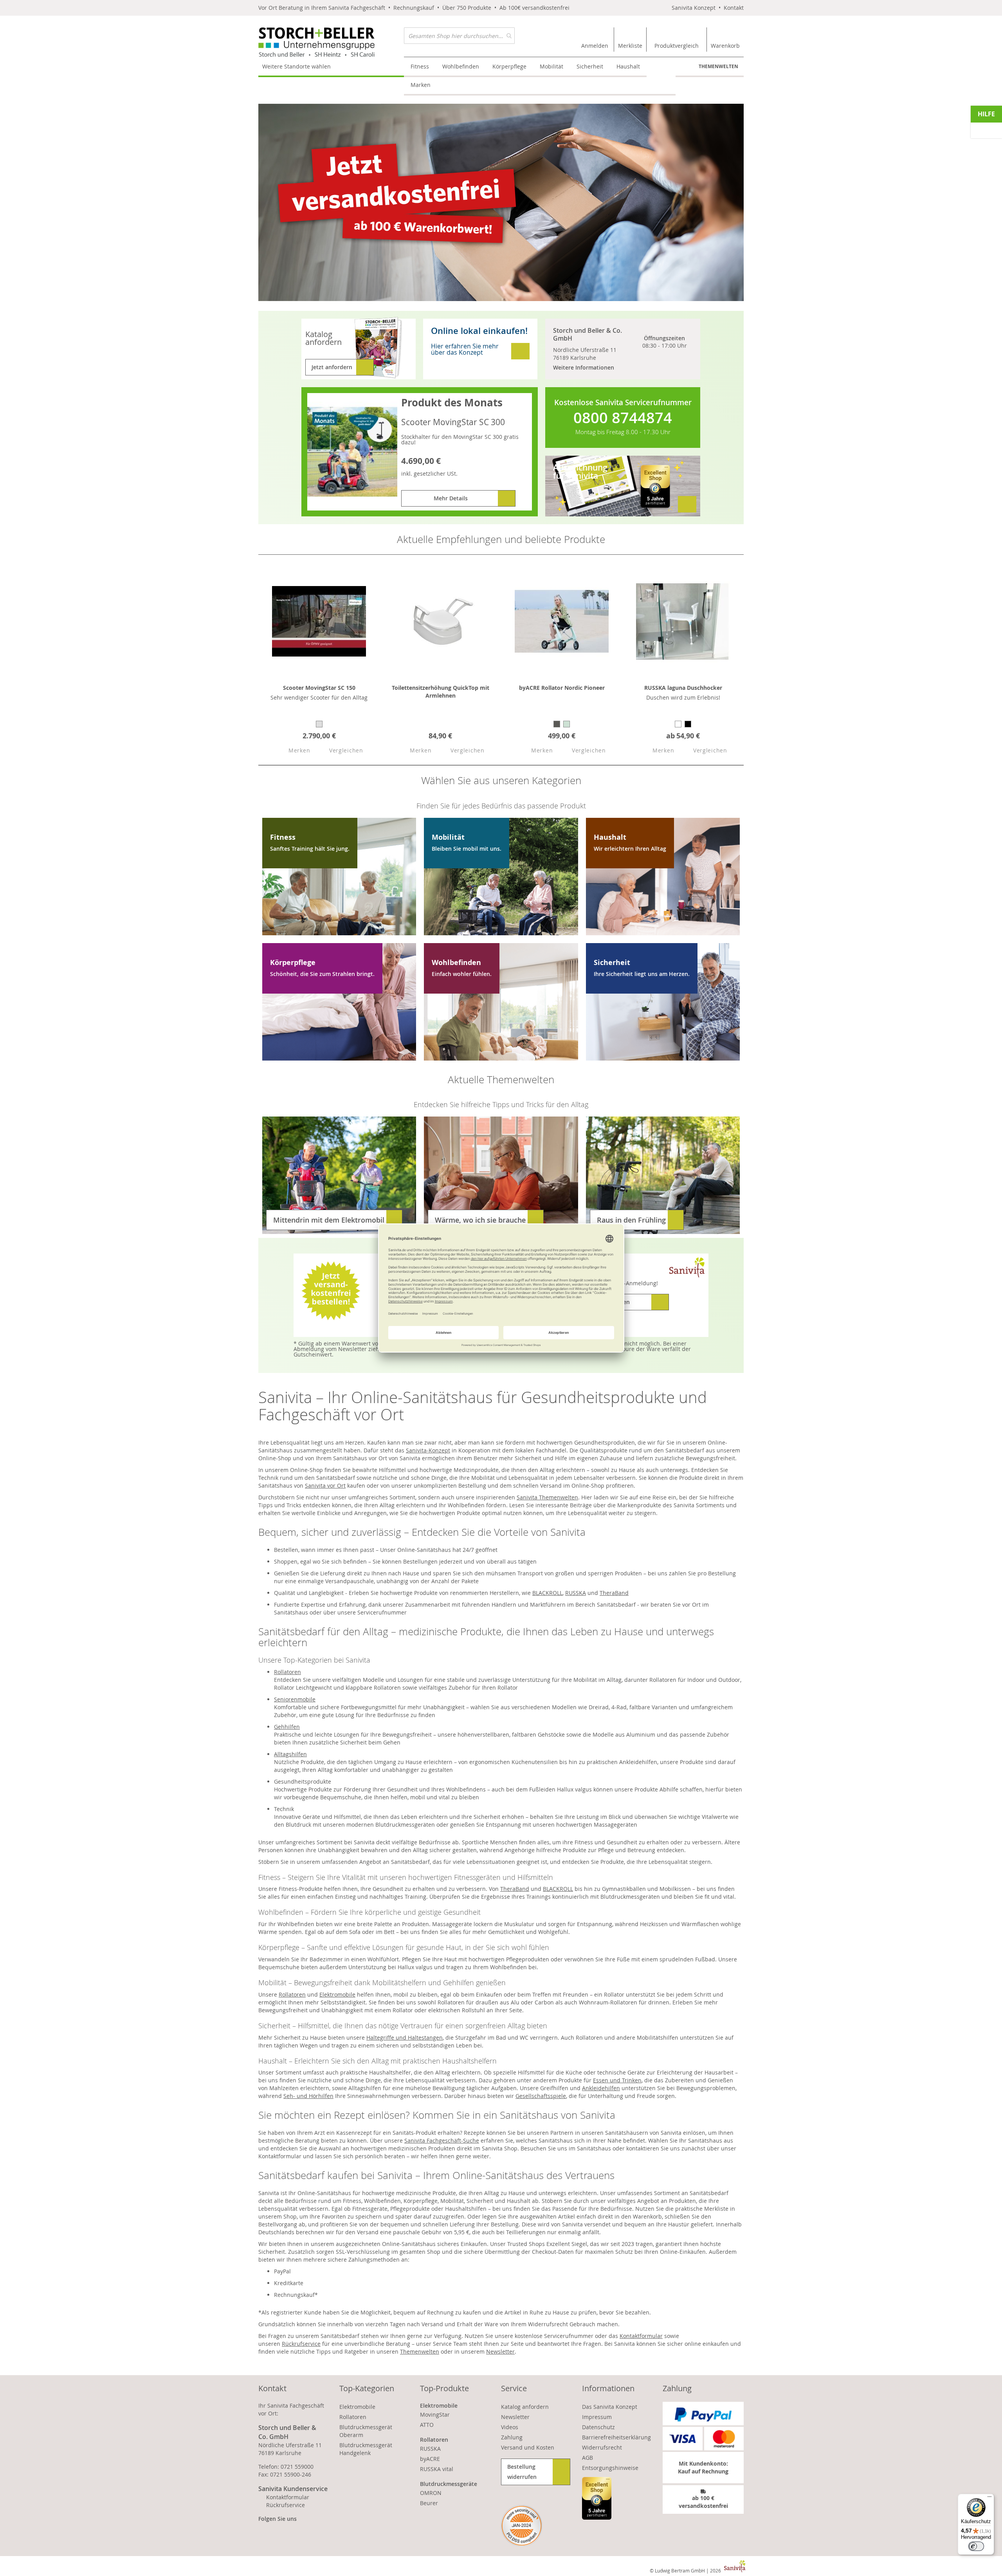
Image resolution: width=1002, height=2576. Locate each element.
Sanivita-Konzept (428, 1450)
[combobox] (459, 36)
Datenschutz (598, 2427)
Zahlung (512, 2437)
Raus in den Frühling (631, 1220)
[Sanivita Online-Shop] (331, 42)
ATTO (427, 2425)
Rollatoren (287, 1672)
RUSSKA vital (437, 2469)
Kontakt (734, 8)
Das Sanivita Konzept (610, 2407)
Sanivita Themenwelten (547, 1497)
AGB (588, 2458)
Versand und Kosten (528, 2447)
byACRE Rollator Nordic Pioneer (562, 688)
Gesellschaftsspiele (541, 2096)
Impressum (597, 2417)
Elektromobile (337, 1994)
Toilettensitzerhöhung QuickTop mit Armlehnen (441, 692)
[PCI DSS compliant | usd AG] (522, 2526)
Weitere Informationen (584, 367)
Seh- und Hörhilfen (308, 2096)
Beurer (429, 2503)
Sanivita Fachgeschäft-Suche (442, 2140)
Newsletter (500, 2351)
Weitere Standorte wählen (296, 66)
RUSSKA (576, 1593)
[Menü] (989, 2498)
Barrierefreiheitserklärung (616, 2437)
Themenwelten (718, 66)
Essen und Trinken (617, 2080)
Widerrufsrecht (602, 2447)
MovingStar (435, 2415)
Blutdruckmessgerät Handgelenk (366, 2449)
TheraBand (614, 1593)
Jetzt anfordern (332, 367)
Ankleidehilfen (601, 2088)
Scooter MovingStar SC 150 (319, 688)
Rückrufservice (301, 2344)
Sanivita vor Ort (325, 1486)
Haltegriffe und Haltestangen (405, 2038)
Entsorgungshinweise (610, 2468)
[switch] (976, 2546)
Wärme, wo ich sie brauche (480, 1220)
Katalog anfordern (525, 2407)
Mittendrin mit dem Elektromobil (329, 1220)
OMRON (431, 2493)
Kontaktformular (641, 2336)
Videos (510, 2427)
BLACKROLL (547, 1593)
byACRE (430, 2459)
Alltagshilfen (290, 1754)
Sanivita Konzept (694, 8)
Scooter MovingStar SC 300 (453, 422)
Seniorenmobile (295, 1699)
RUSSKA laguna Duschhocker (683, 688)
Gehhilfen (287, 1727)
